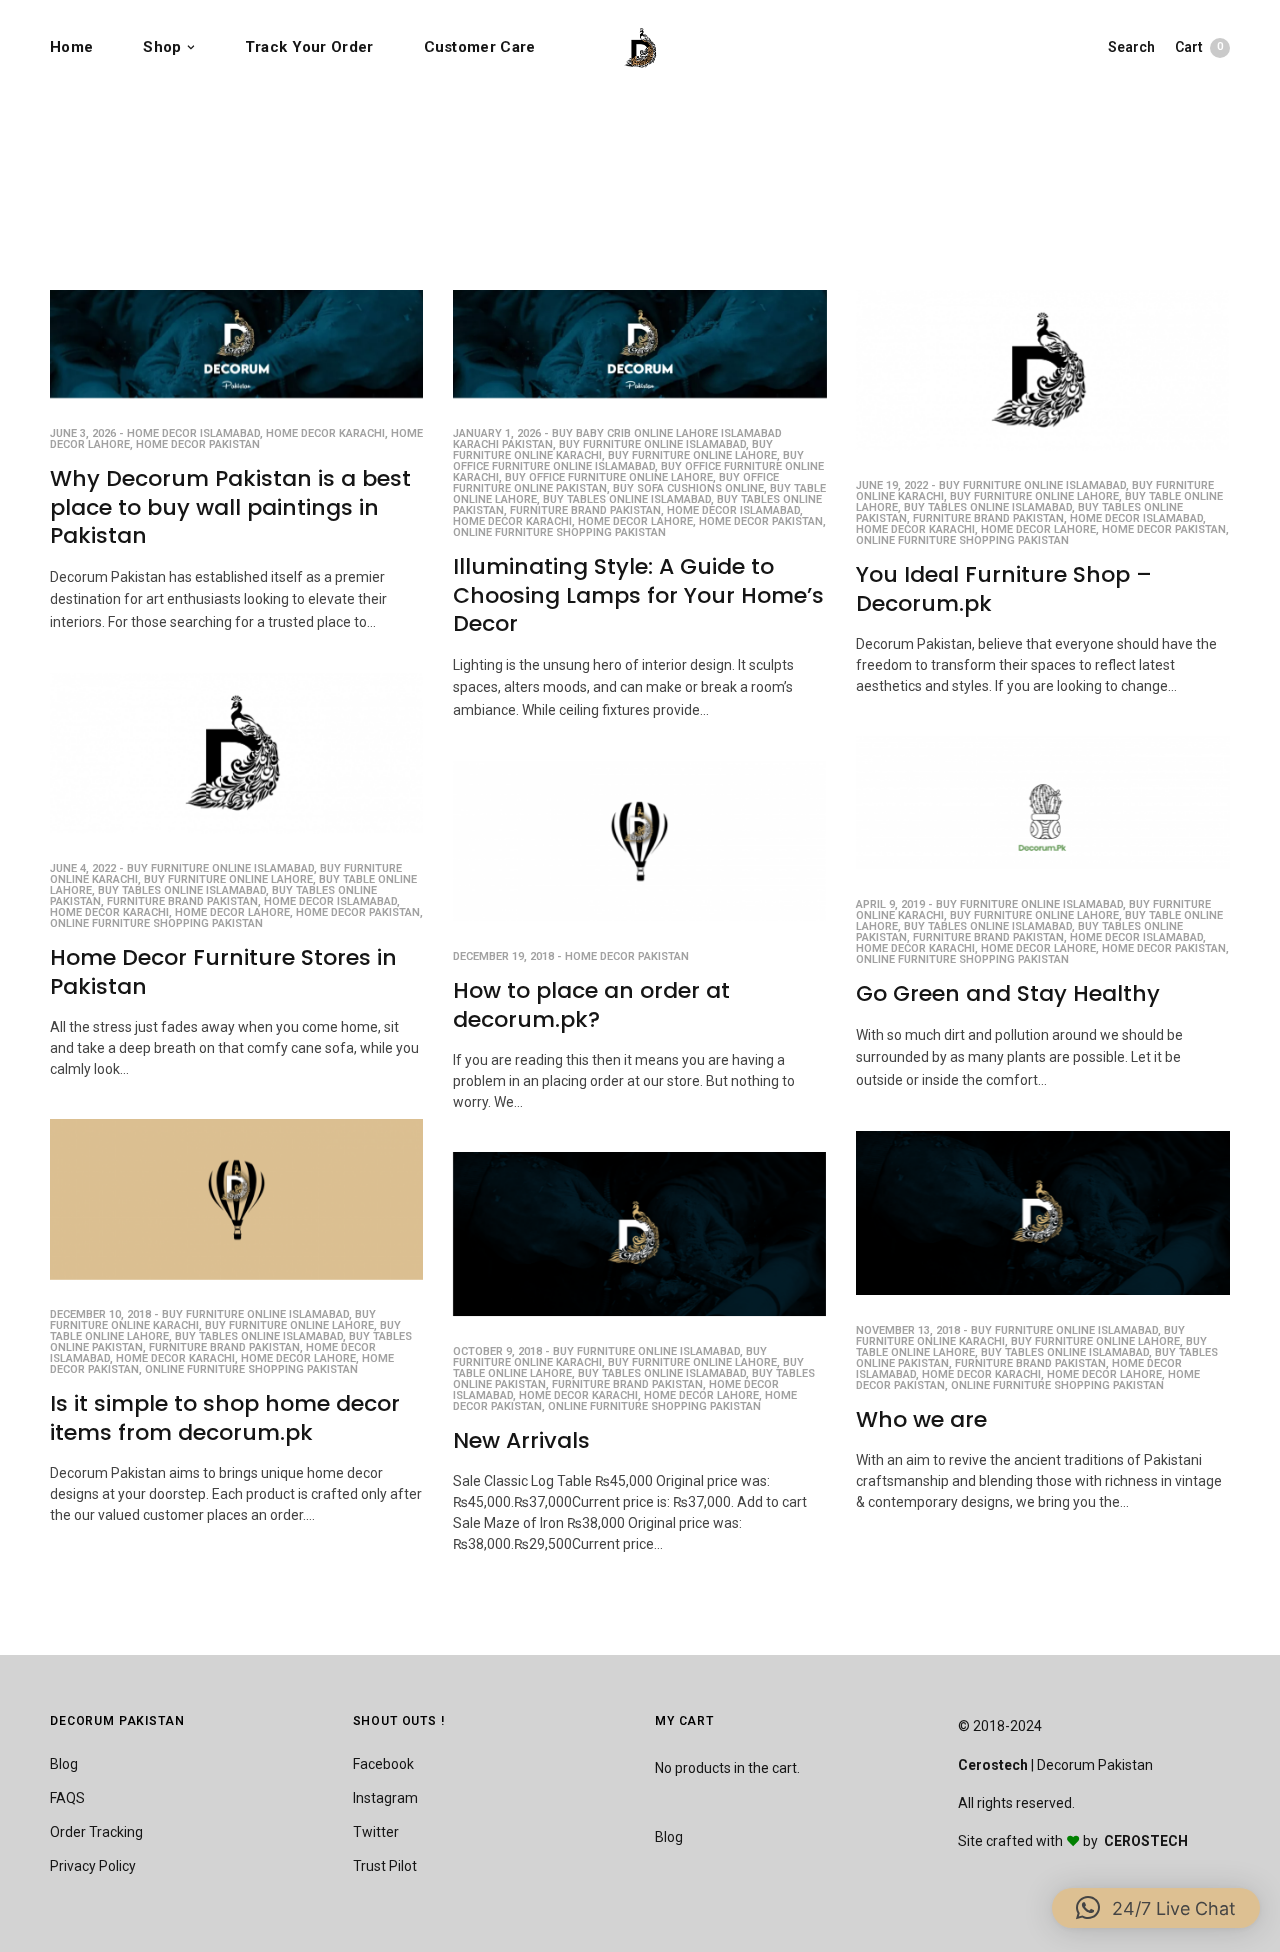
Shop (162, 47)
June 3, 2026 (83, 433)
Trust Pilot (385, 1866)
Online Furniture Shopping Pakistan (559, 532)
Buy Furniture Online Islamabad (652, 444)
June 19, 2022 (892, 485)
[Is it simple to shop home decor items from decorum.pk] (236, 1199)
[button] (1156, 1908)
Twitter (376, 1832)
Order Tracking (96, 1832)
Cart (1199, 47)
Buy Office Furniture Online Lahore (609, 477)
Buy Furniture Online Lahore (692, 455)
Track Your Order (309, 47)
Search (1131, 47)
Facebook (383, 1764)
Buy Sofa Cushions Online (688, 488)
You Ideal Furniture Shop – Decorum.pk (1004, 589)
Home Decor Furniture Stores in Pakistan (223, 972)
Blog (64, 1764)
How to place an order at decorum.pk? (591, 1005)
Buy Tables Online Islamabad (627, 499)
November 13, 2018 (908, 1330)
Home (71, 47)
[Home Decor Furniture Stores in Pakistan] (236, 753)
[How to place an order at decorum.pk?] (639, 841)
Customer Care (480, 47)
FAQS (67, 1798)
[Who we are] (1042, 1213)
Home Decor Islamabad (193, 433)
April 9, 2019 (890, 904)
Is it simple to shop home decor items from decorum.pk (225, 1418)
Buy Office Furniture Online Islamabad (628, 461)
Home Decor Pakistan (198, 444)
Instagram (385, 1798)
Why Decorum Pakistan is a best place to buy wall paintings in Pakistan (230, 507)
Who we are (921, 1419)
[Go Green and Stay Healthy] (1042, 802)
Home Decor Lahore (635, 521)
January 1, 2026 (497, 433)
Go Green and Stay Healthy (1008, 993)
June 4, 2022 (83, 868)
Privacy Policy (93, 1866)
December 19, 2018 (503, 956)
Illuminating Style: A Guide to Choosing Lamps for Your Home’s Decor (638, 595)
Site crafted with (1012, 1841)
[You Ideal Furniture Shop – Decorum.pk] (1042, 370)
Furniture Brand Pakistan (585, 510)
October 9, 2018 (497, 1351)
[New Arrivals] (639, 1234)
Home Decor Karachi (325, 433)
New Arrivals (521, 1440)
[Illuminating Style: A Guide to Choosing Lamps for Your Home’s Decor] (639, 344)
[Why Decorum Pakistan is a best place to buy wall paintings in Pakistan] (236, 344)
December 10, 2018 (100, 1314)
